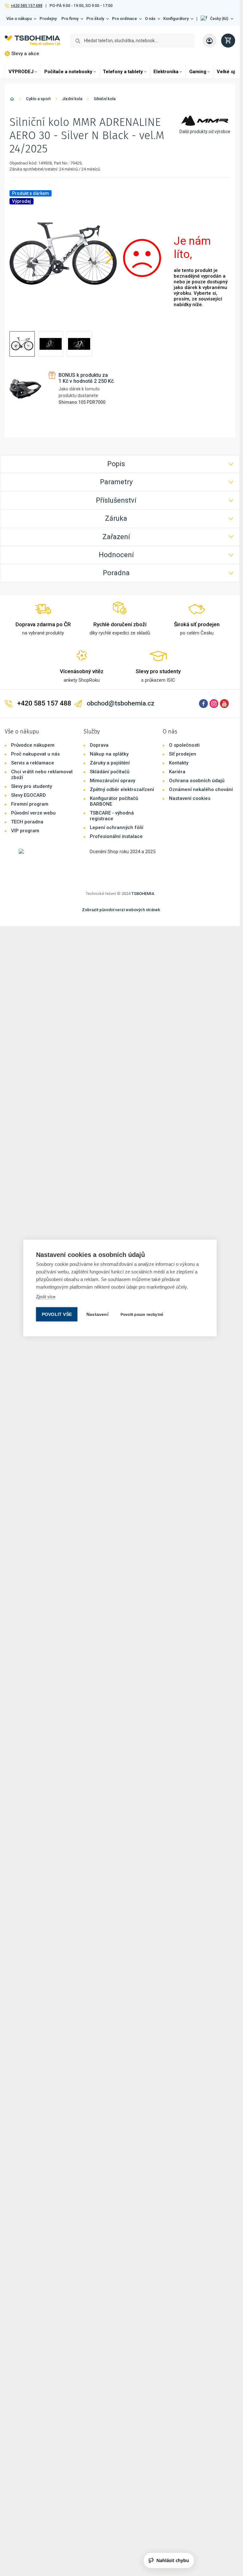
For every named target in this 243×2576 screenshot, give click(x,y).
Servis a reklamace (33, 745)
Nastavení (97, 1314)
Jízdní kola (72, 99)
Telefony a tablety (123, 72)
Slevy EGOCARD (28, 777)
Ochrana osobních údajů (197, 763)
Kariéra (177, 754)
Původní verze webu (33, 795)
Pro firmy (70, 19)
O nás (150, 19)
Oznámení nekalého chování (201, 771)
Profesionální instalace (116, 818)
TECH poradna (27, 804)
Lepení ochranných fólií (117, 809)
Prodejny (48, 19)
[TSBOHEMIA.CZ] (32, 41)
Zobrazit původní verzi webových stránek (121, 892)
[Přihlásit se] (209, 41)
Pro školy (95, 19)
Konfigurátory (176, 19)
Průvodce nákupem (33, 727)
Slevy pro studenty (31, 768)
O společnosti (184, 727)
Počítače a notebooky (68, 72)
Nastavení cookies (190, 780)
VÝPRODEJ (21, 72)
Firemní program (30, 786)
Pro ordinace (125, 19)
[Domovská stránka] (12, 100)
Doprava (99, 727)
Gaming (198, 72)
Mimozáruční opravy (112, 763)
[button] (217, 19)
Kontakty (179, 745)
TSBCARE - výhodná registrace (112, 798)
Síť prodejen (183, 736)
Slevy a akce (25, 54)
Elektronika (166, 72)
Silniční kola (105, 99)
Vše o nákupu (19, 19)
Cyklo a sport (38, 99)
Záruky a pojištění (110, 745)
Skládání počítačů (110, 754)
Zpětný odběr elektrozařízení (122, 771)
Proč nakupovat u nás (35, 736)
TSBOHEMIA (143, 876)
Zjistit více (46, 1297)
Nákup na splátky (109, 736)
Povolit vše (57, 1314)
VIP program (25, 813)
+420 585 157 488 (26, 6)
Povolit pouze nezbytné (142, 1315)
